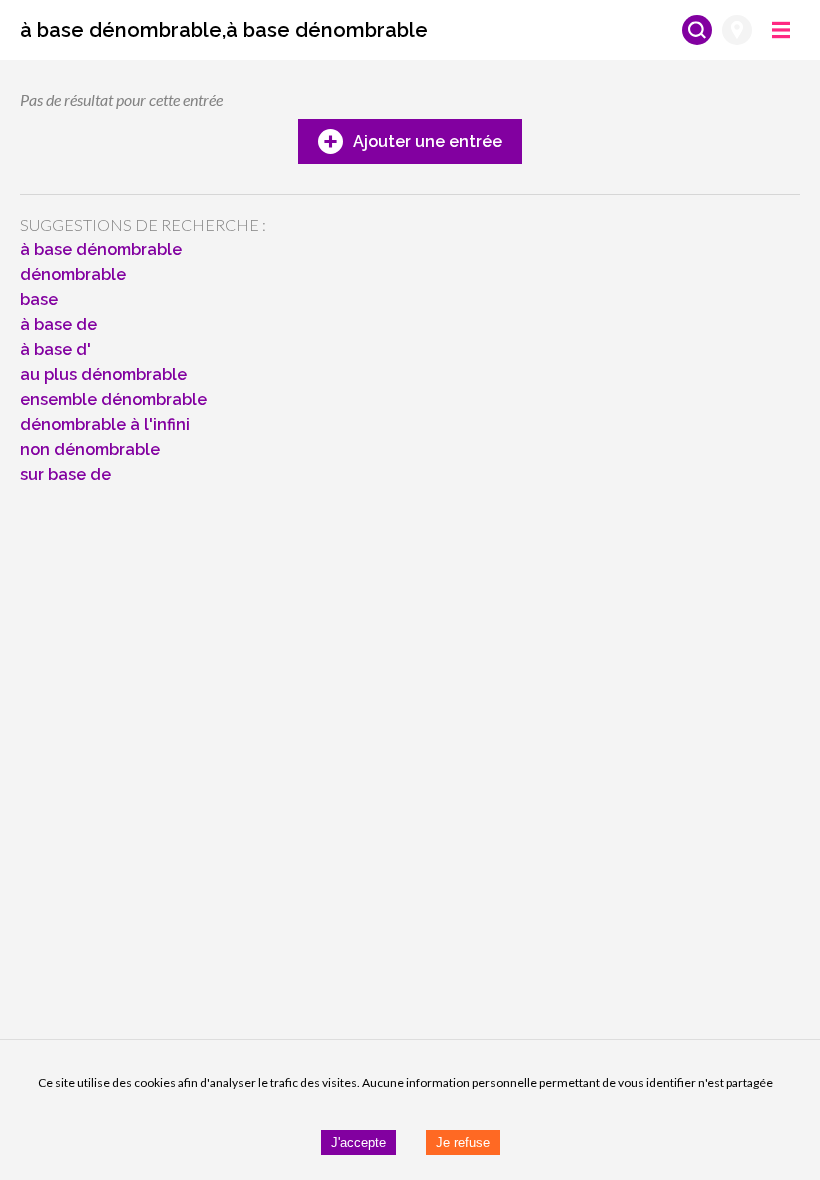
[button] (224, 30)
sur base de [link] (65, 474)
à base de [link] (58, 324)
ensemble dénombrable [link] (113, 399)
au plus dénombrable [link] (103, 374)
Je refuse (463, 1142)
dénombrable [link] (73, 274)
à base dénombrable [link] (101, 249)
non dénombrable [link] (90, 449)
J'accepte (358, 1142)
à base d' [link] (55, 349)
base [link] (39, 299)
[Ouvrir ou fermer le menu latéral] (781, 30)
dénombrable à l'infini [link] (105, 424)
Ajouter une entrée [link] (427, 141)
